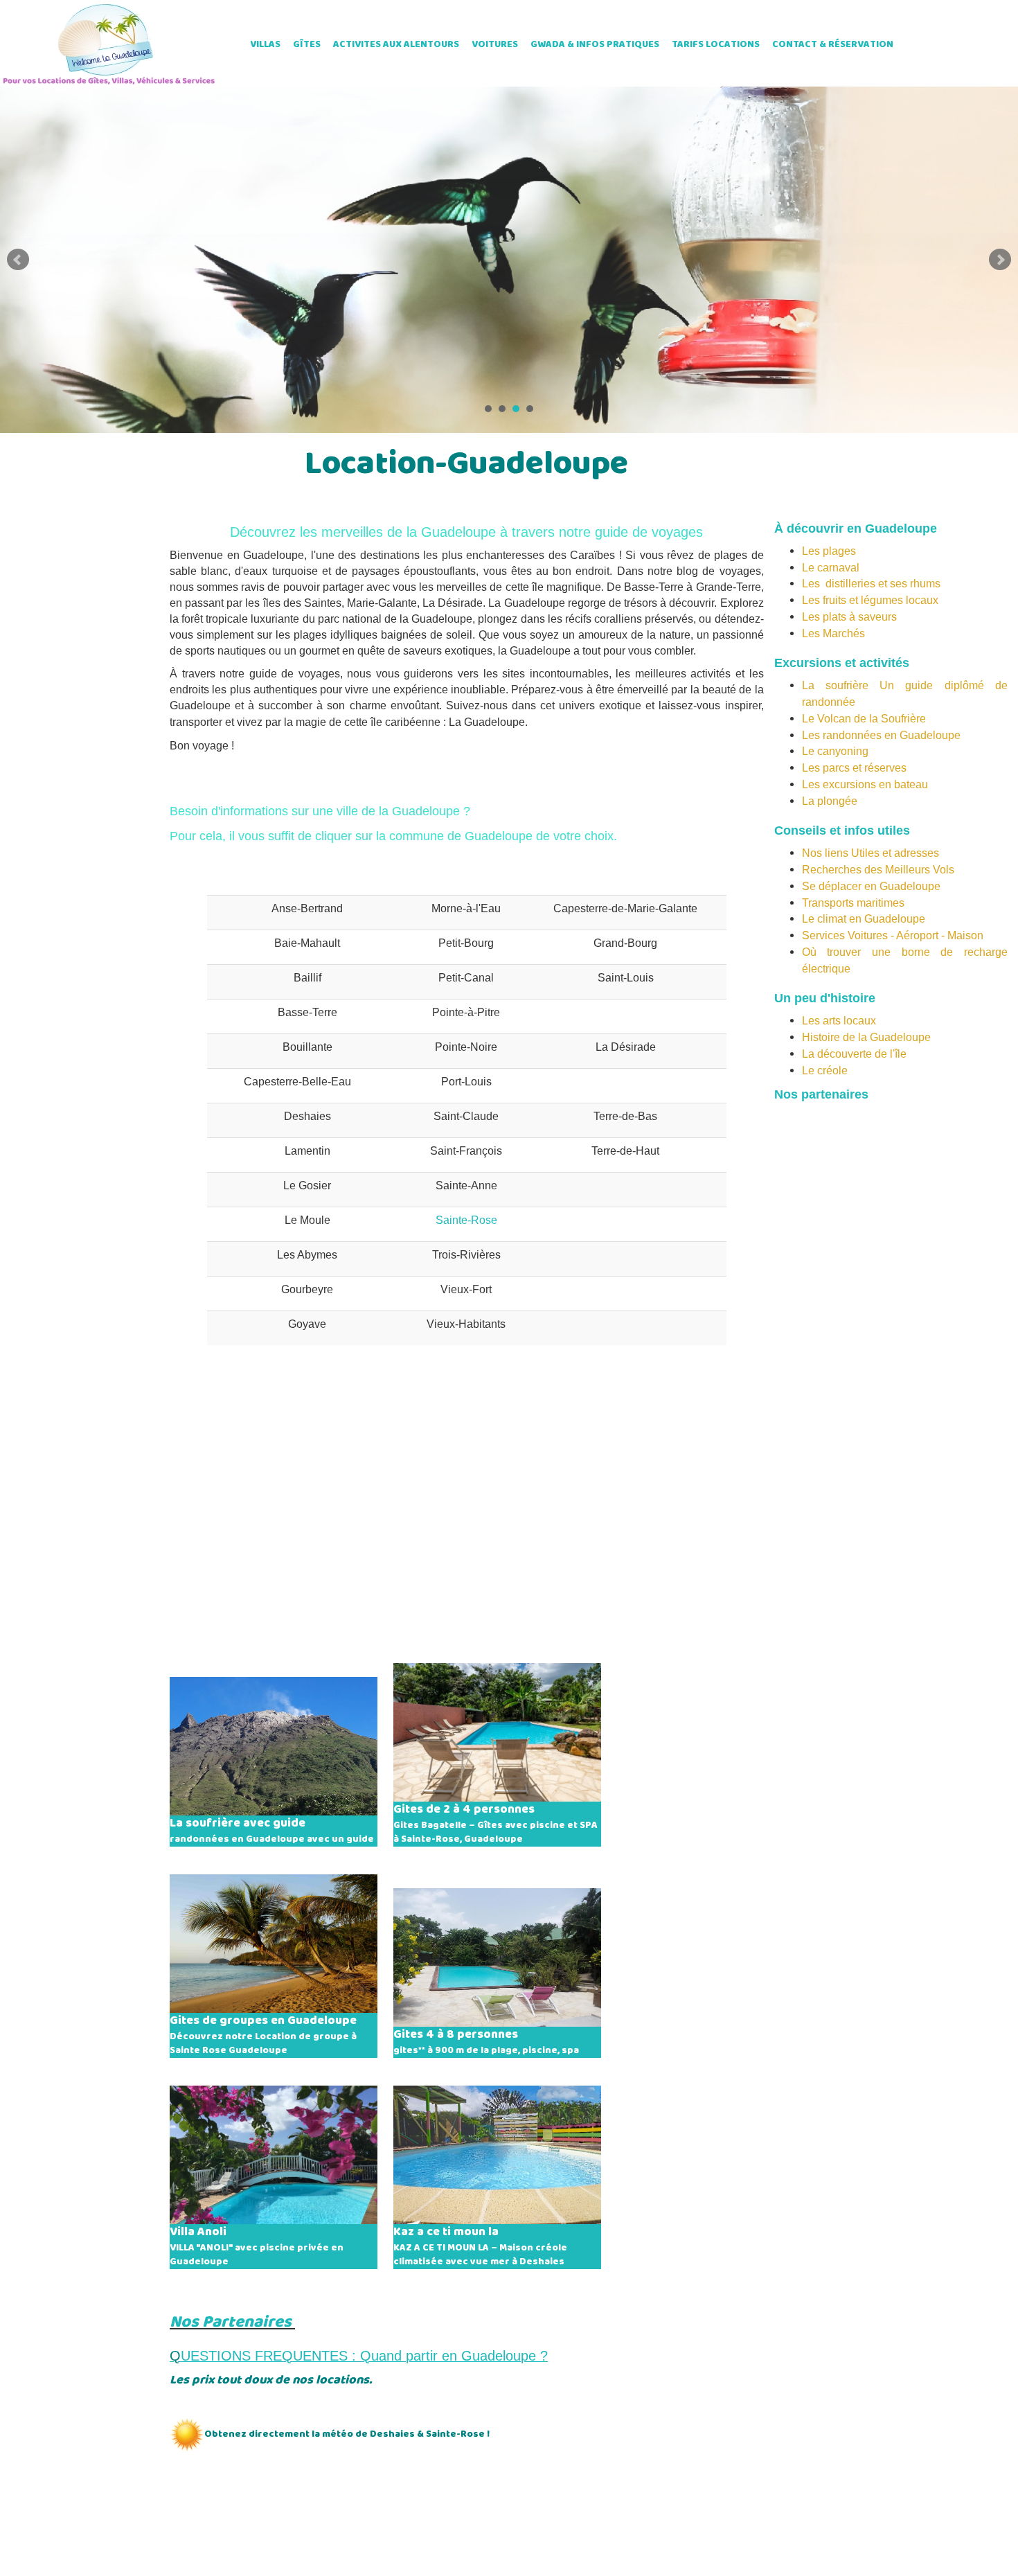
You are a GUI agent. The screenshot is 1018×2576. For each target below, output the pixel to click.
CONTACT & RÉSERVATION (833, 45)
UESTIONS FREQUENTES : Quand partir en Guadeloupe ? (364, 2356)
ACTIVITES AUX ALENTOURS (396, 45)
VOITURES (495, 45)
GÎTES (307, 45)
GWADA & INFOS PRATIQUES (595, 45)
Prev (18, 260)
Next (1000, 260)
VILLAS (265, 45)
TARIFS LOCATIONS (716, 45)
